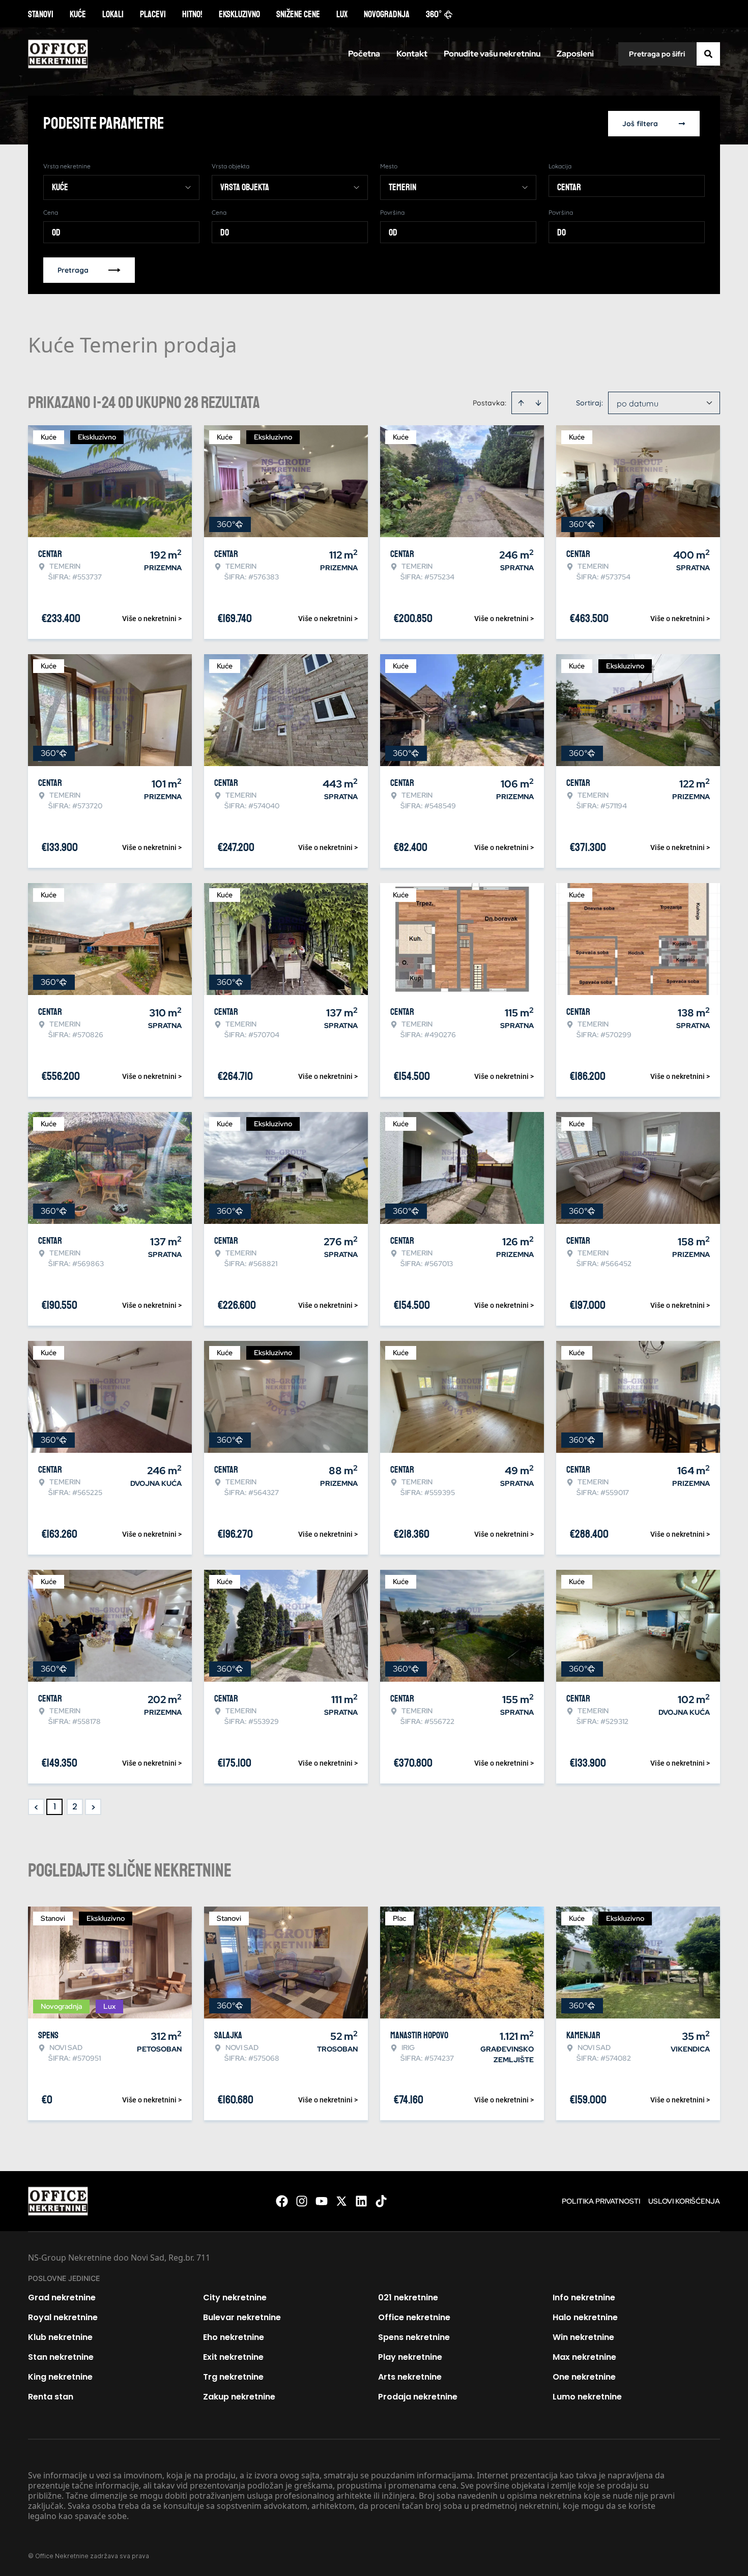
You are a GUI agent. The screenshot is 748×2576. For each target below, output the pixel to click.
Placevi (153, 14)
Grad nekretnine (62, 2297)
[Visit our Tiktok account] (381, 2201)
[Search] (708, 54)
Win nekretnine (583, 2337)
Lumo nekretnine (587, 2397)
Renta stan (51, 2397)
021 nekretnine (408, 2297)
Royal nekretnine (63, 2317)
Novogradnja (387, 14)
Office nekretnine (414, 2317)
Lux (342, 14)
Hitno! (192, 14)
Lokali (113, 14)
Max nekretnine (584, 2357)
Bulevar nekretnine (242, 2317)
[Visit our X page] (341, 2201)
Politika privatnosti (601, 2201)
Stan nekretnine (61, 2357)
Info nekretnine (584, 2297)
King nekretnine (60, 2377)
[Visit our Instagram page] (302, 2201)
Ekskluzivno (239, 14)
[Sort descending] (538, 403)
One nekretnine (584, 2377)
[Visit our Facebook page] (282, 2201)
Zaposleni (575, 54)
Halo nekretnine (585, 2317)
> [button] (93, 1807)
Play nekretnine (410, 2357)
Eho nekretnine (234, 2337)
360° (434, 14)
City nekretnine (235, 2297)
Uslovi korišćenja (684, 2201)
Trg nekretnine (233, 2377)
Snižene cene (298, 14)
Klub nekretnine (60, 2337)
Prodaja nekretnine (418, 2397)
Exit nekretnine (233, 2357)
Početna (364, 54)
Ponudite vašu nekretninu (492, 54)
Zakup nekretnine (239, 2397)
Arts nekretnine (410, 2377)
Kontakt (412, 54)
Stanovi (41, 14)
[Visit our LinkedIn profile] (361, 2201)
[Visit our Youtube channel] (322, 2201)
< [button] (36, 1807)
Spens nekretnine (414, 2337)
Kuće (78, 14)
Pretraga (73, 270)
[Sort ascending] (521, 403)
